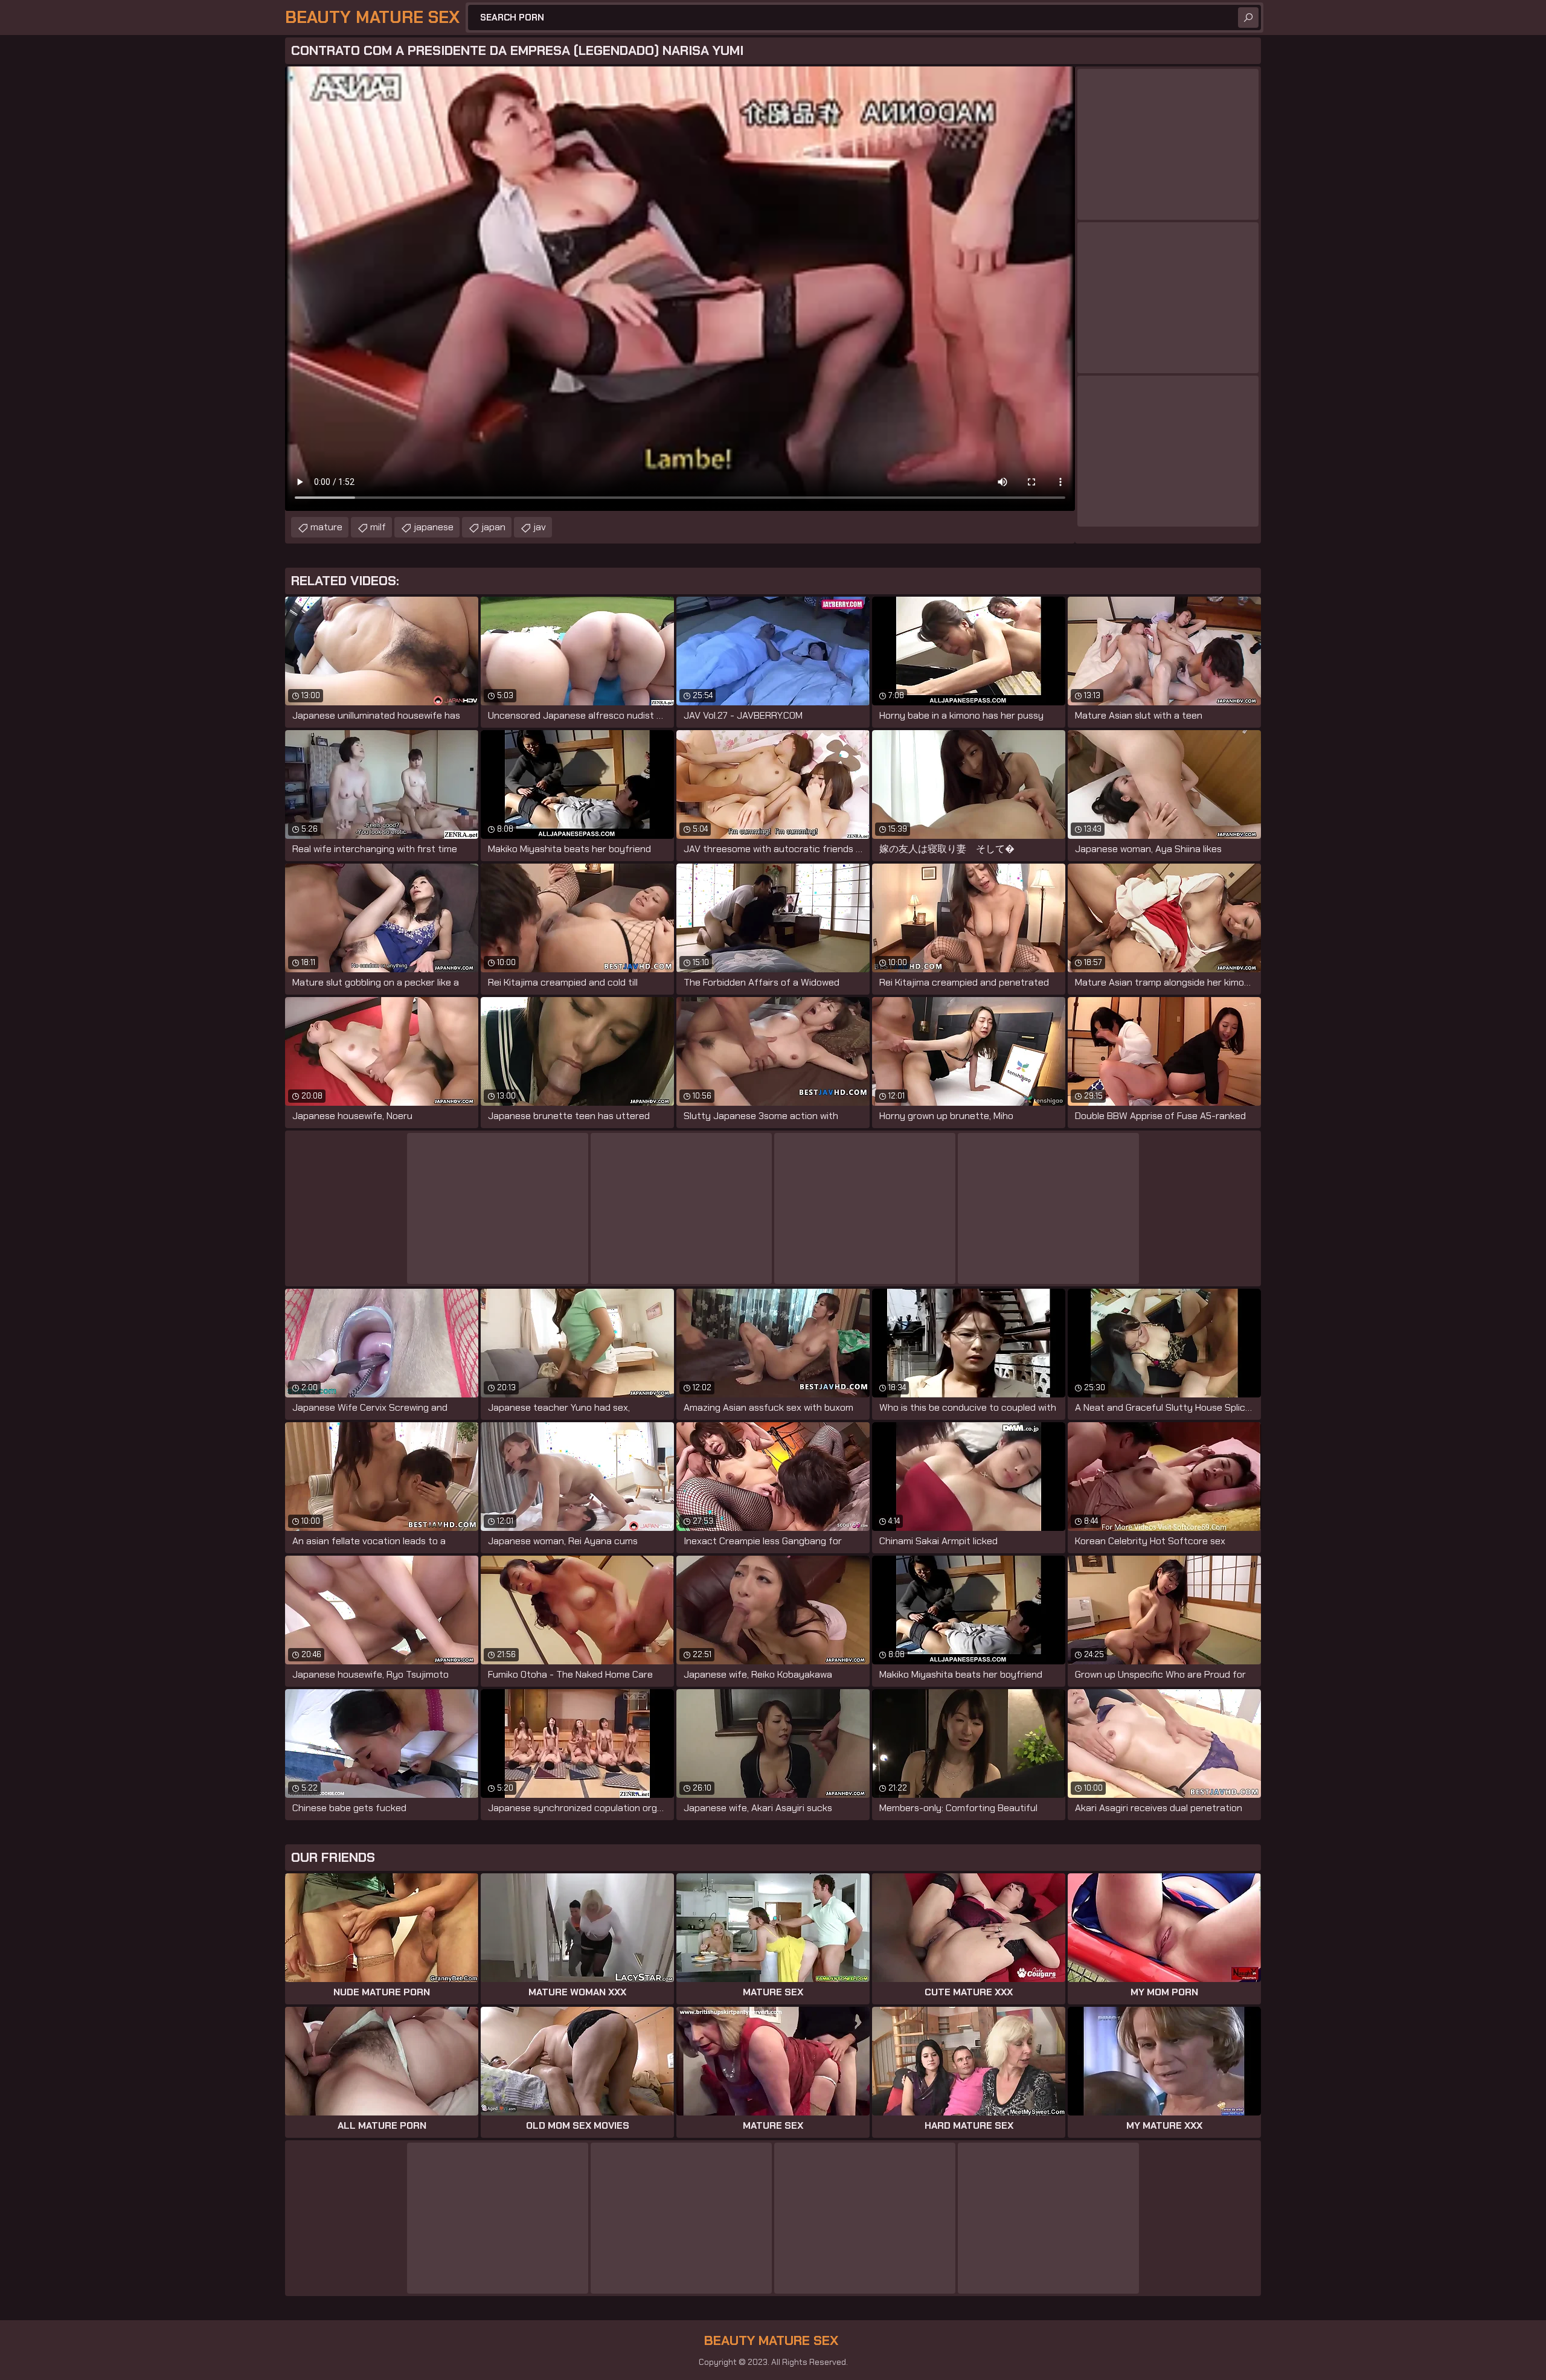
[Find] (1248, 18)
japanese (434, 527)
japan (493, 527)
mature (326, 527)
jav (540, 527)
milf (378, 527)
